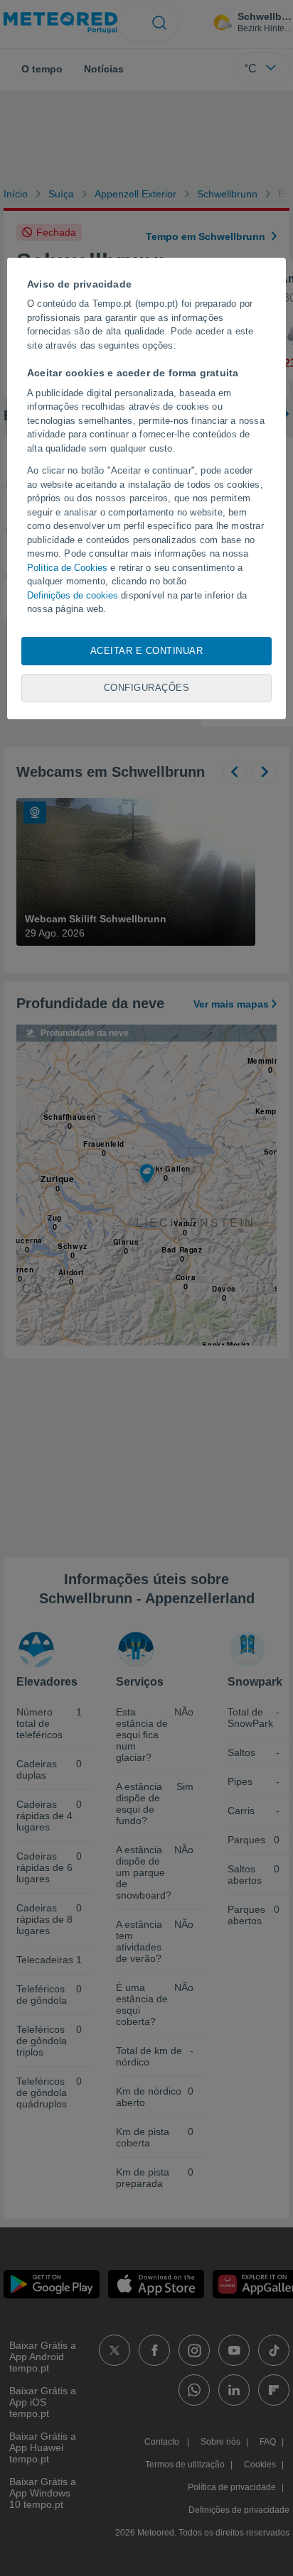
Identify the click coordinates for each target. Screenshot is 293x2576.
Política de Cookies (67, 568)
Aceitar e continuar (147, 651)
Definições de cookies (73, 595)
